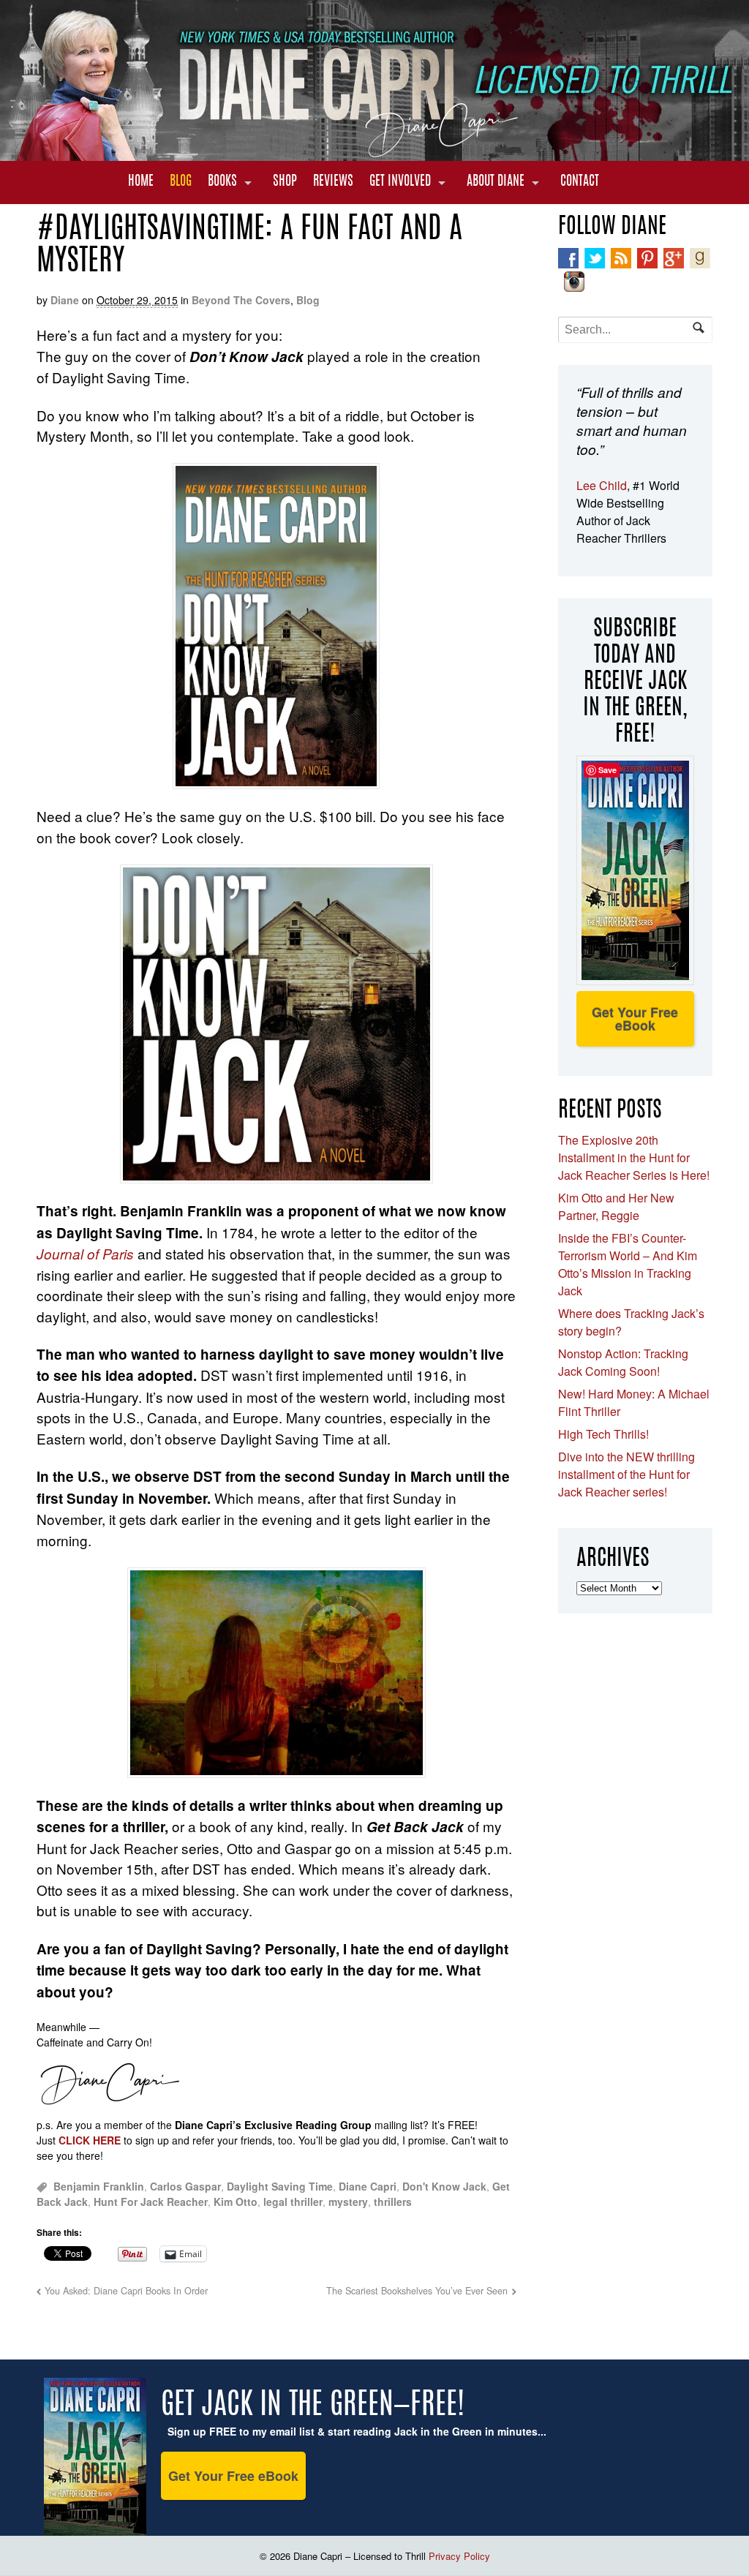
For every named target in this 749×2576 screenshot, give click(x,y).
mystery (348, 2202)
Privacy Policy (459, 2556)
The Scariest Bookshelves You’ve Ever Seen (417, 2291)
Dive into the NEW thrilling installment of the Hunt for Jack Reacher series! (626, 1474)
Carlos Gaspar (185, 2186)
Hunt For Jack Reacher (151, 2202)
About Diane (496, 182)
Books (222, 182)
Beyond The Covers (241, 300)
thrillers (393, 2202)
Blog (181, 182)
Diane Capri (368, 2186)
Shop (285, 182)
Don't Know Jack (444, 2186)
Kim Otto (236, 2202)
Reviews (333, 182)
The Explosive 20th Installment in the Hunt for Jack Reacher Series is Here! (634, 1157)
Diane (65, 300)
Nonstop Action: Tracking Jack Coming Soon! (623, 1362)
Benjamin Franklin (99, 2186)
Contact (580, 182)
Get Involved (400, 182)
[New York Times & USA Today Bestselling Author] (374, 153)
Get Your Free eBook (635, 1019)
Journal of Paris (85, 1254)
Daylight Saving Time (280, 2186)
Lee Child (602, 485)
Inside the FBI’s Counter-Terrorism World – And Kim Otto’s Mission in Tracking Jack (628, 1264)
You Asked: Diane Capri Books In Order (126, 2291)
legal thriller (293, 2202)
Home (141, 182)
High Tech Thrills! (603, 1434)
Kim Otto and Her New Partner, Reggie (616, 1206)
